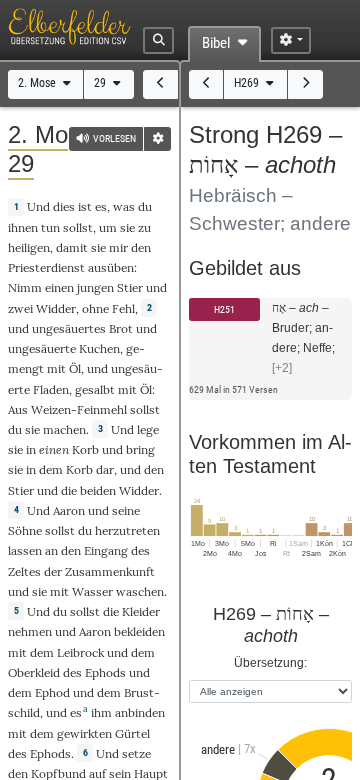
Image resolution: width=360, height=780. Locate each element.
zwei (20, 308)
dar (105, 469)
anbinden (140, 712)
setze (136, 753)
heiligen (29, 247)
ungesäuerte (42, 348)
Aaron (69, 510)
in (31, 469)
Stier (130, 287)
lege (148, 429)
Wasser (92, 591)
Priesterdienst (46, 267)
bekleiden (139, 631)
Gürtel (132, 733)
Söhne (25, 530)
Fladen (51, 389)
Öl (75, 368)
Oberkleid (34, 672)
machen (64, 429)
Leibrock (80, 652)
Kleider (141, 611)
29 (101, 83)
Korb (85, 449)
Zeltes (24, 571)
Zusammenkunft (110, 571)
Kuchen (99, 348)
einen (59, 287)
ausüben (111, 267)
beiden (98, 490)
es (101, 206)
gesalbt (95, 389)
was (124, 206)
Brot (121, 328)
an (51, 550)
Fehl (123, 308)
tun (50, 227)
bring (140, 449)
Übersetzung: (270, 662)
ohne (95, 308)
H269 (248, 83)
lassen (25, 550)
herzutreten (127, 530)
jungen (95, 287)
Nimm (25, 287)
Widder (56, 308)
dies (64, 206)
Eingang (106, 550)
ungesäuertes (69, 328)
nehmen (30, 631)
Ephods (105, 672)
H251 (224, 309)
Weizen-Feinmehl (79, 409)
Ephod (52, 692)
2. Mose (38, 83)
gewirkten (84, 733)
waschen (140, 591)
